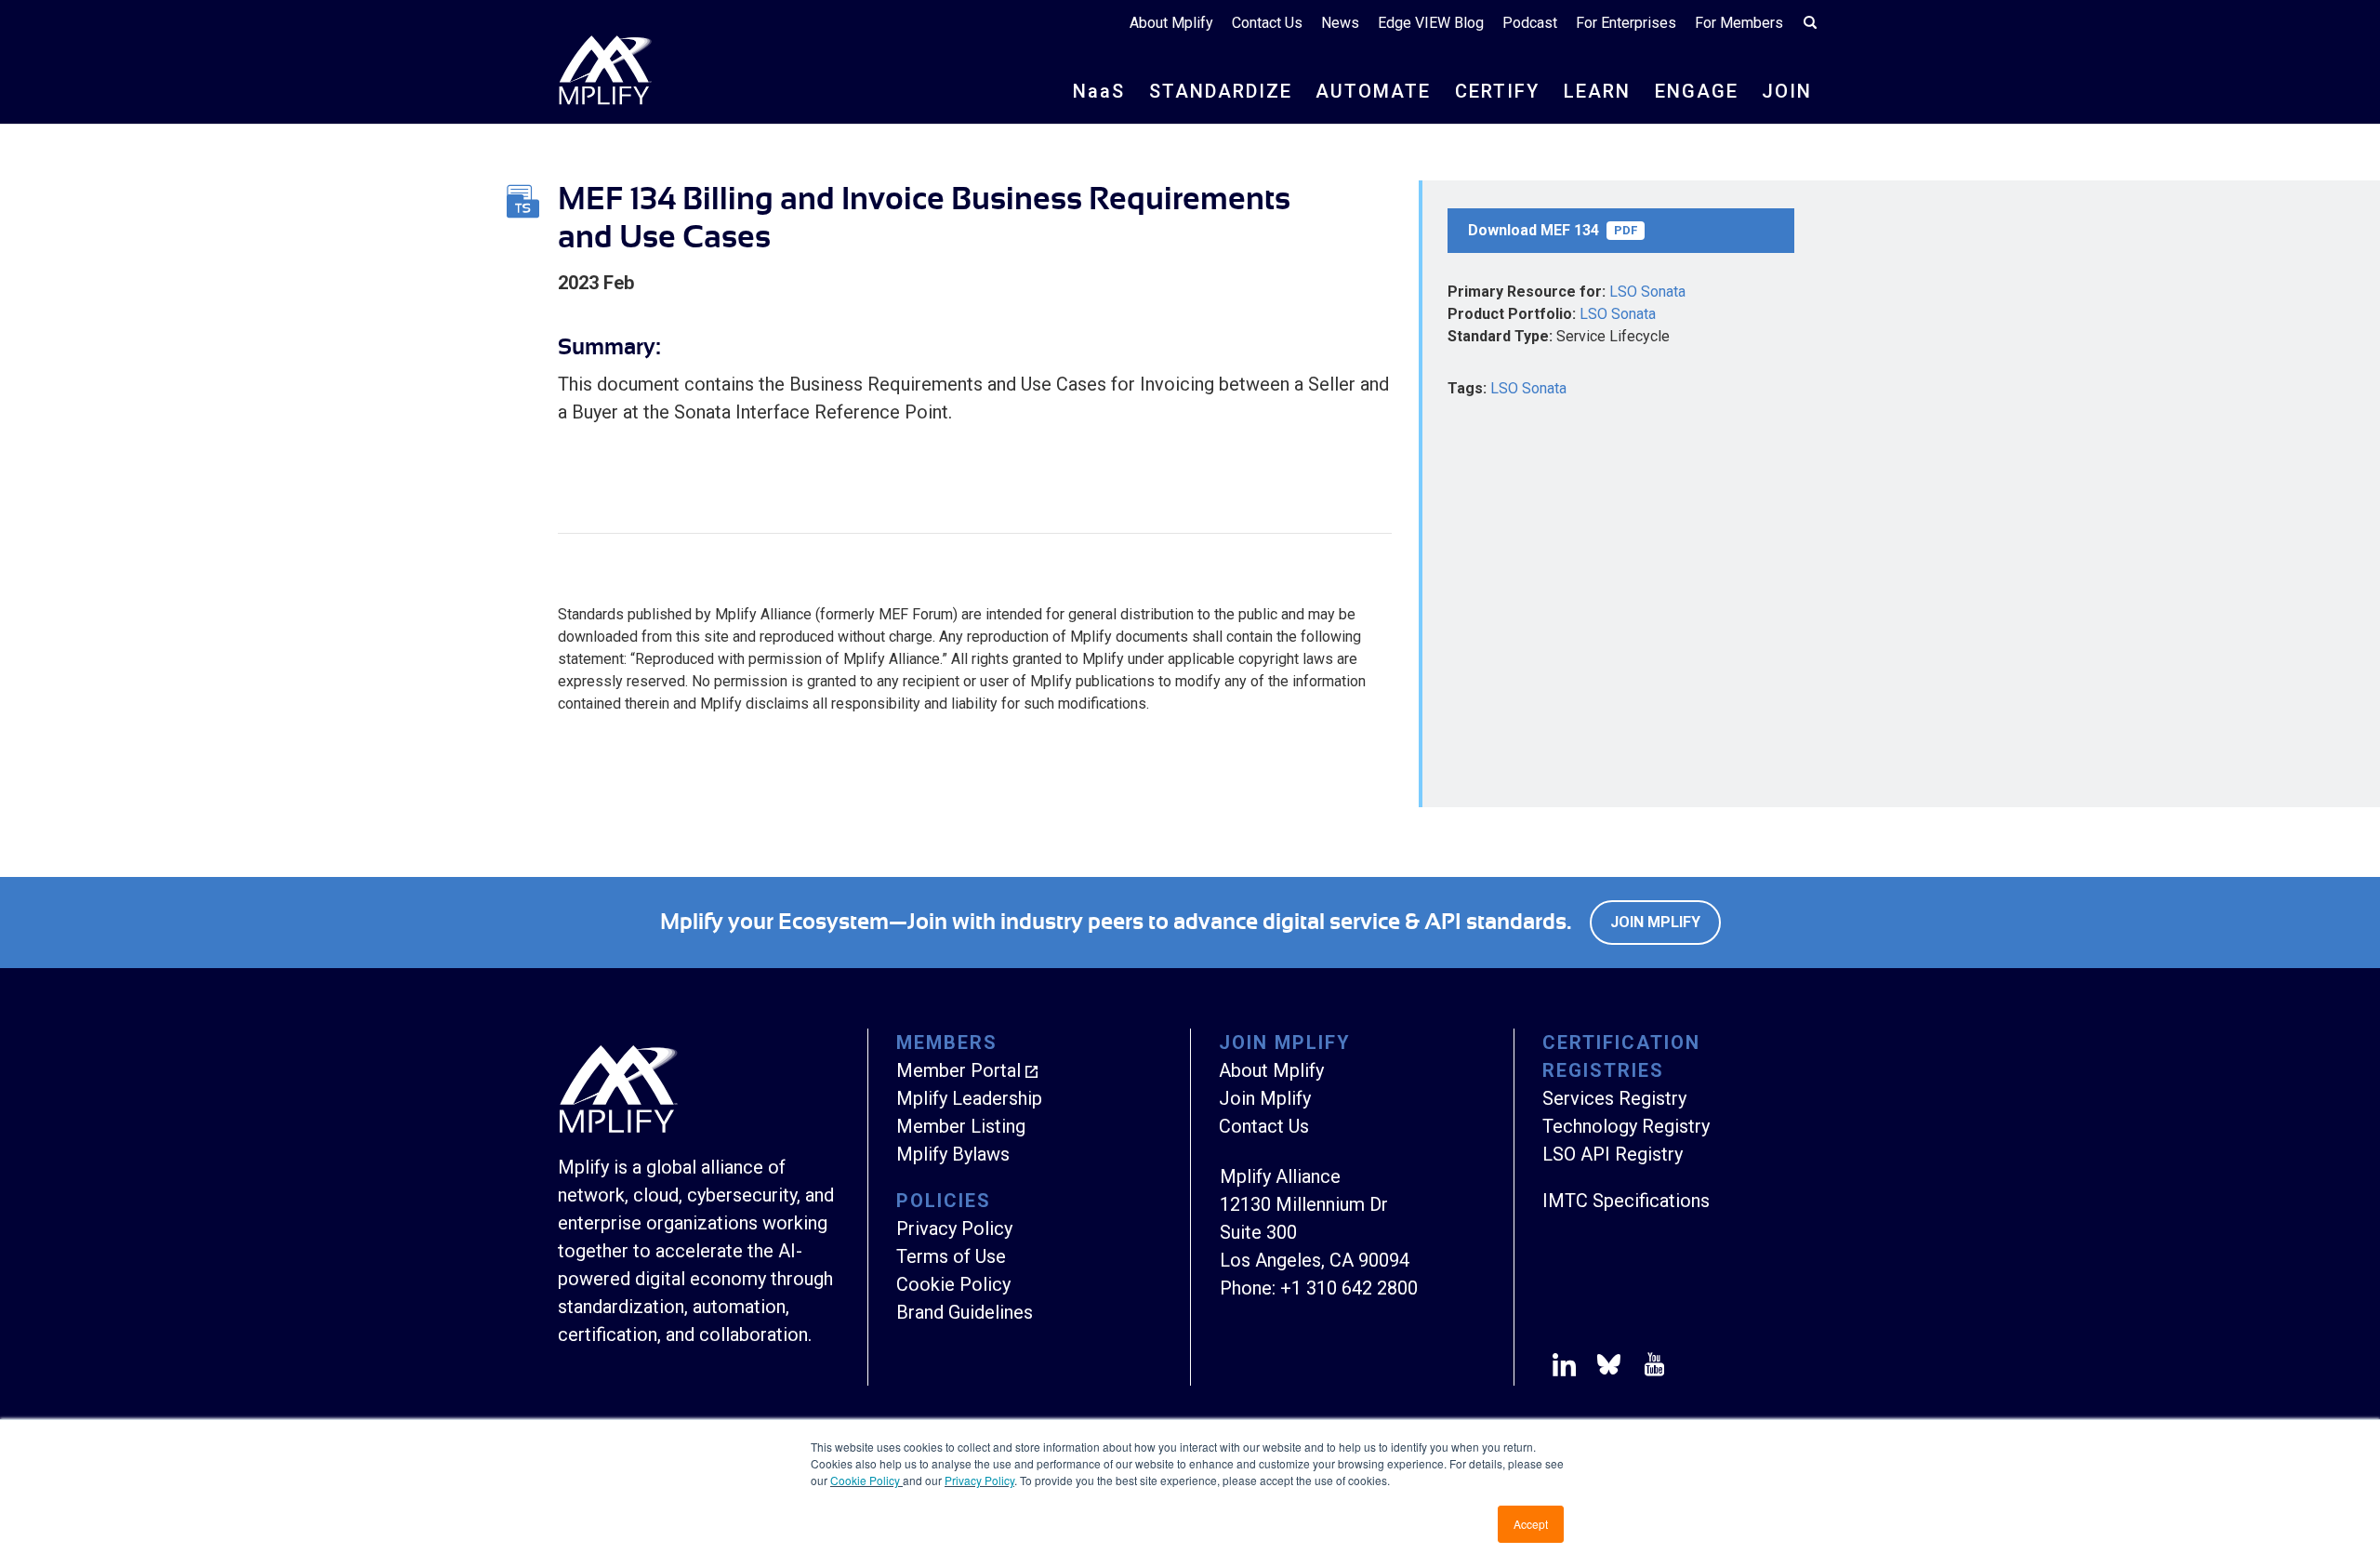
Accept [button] (1531, 1524)
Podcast (1530, 23)
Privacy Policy (979, 1480)
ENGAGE (1697, 91)
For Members (1739, 23)
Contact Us (1267, 23)
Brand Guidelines (965, 1312)
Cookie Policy (866, 1480)
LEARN (1597, 91)
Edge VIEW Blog (1431, 23)
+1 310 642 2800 (1349, 1288)
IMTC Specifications (1626, 1201)
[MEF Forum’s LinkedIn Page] (1564, 1368)
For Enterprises (1626, 23)
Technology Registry (1626, 1126)
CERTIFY (1497, 91)
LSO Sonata (1647, 292)
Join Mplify (1655, 922)
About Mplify (1171, 23)
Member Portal (959, 1070)
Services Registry (1614, 1098)
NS (1099, 91)
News (1340, 23)
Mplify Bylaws (953, 1154)
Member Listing (961, 1126)
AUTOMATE (1373, 91)
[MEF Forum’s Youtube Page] (1651, 1368)
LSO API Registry (1613, 1154)
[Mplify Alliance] (618, 1128)
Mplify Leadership (969, 1098)
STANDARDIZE (1221, 91)
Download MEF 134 (1553, 230)
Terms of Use (951, 1256)
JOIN (1787, 91)
